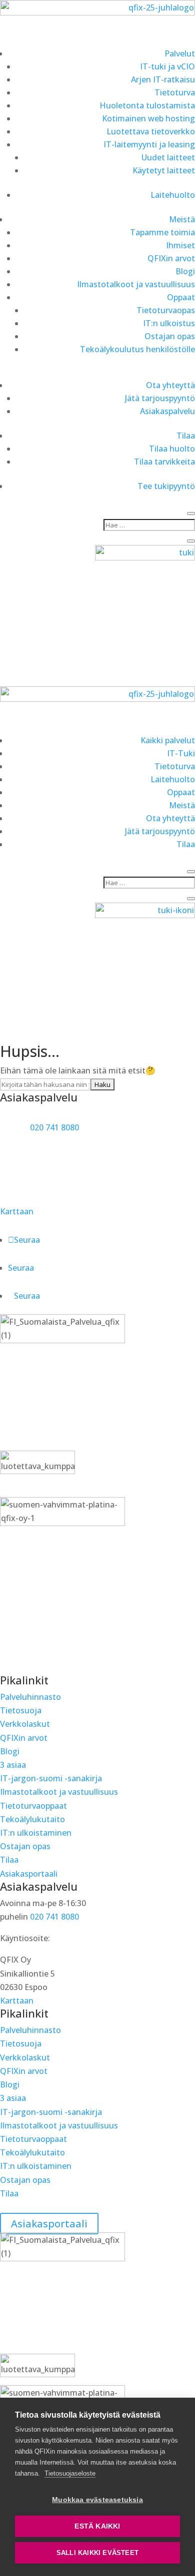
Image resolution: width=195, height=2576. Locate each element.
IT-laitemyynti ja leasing (149, 144)
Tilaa (186, 436)
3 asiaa (13, 1765)
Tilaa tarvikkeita (164, 462)
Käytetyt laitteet (164, 170)
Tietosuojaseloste (70, 2473)
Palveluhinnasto (30, 1697)
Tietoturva (175, 92)
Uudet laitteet (168, 157)
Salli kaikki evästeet (97, 2553)
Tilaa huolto (172, 449)
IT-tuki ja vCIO (167, 66)
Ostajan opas (170, 336)
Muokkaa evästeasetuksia (97, 2500)
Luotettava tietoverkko (151, 131)
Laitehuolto (173, 195)
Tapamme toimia (162, 232)
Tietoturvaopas (166, 310)
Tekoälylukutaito (32, 1819)
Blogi (185, 271)
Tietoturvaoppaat (33, 1806)
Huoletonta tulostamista (147, 105)
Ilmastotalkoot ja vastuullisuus (136, 284)
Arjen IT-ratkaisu (163, 79)
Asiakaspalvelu (167, 411)
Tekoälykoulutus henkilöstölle (137, 349)
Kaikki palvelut (168, 740)
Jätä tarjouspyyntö (160, 398)
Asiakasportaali (29, 1874)
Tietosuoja (21, 1710)
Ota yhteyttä (170, 385)
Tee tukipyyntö (166, 486)
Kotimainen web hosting (148, 118)
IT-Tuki (181, 753)
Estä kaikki (97, 2526)
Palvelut (180, 53)
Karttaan (17, 1211)
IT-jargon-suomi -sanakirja (51, 1778)
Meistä (182, 219)
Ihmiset (180, 245)
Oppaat (181, 297)
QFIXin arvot (171, 258)
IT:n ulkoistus (169, 323)
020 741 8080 (54, 1127)
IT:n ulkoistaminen (36, 1833)
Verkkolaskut (25, 1724)
